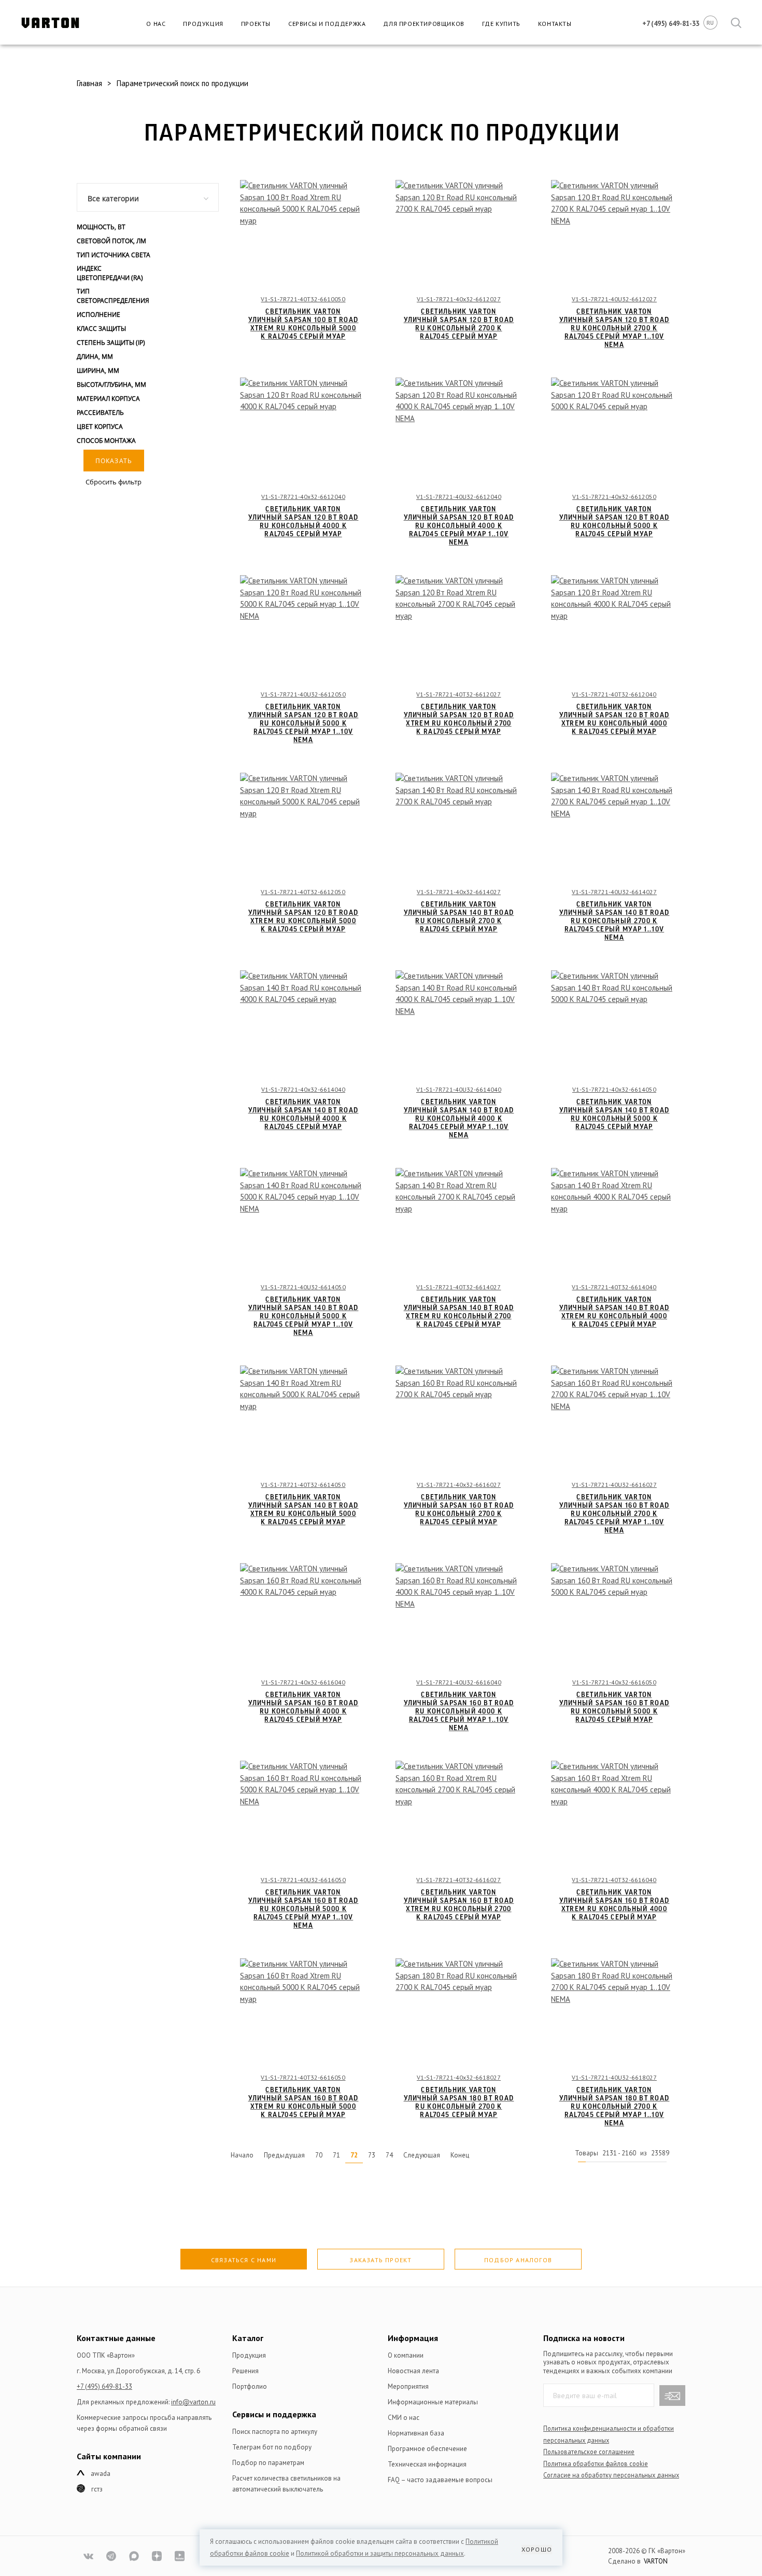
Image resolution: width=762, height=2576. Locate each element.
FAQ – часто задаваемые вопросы (440, 2480)
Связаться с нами (244, 2260)
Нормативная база (416, 2433)
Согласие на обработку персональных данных (611, 2475)
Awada (101, 2474)
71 (336, 2155)
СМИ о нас (404, 2418)
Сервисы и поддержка (327, 24)
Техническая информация (427, 2464)
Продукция (203, 24)
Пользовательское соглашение (589, 2452)
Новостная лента (413, 2371)
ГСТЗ (97, 2489)
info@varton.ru (193, 2402)
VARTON (656, 2561)
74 (389, 2155)
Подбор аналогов (518, 2260)
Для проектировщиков (424, 24)
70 (319, 2155)
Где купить (501, 24)
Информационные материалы (433, 2402)
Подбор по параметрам (268, 2463)
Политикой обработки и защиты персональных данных (380, 2553)
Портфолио (250, 2386)
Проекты (256, 24)
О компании (406, 2355)
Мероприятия (408, 2386)
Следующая (422, 2155)
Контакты (555, 24)
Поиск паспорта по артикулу (275, 2432)
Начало (242, 2155)
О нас (156, 24)
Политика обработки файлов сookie (596, 2463)
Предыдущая (284, 2155)
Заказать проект (380, 2260)
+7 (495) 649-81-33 (104, 2386)
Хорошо (537, 2549)
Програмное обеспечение (427, 2449)
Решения (245, 2371)
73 (372, 2155)
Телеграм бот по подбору (272, 2447)
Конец (460, 2155)
